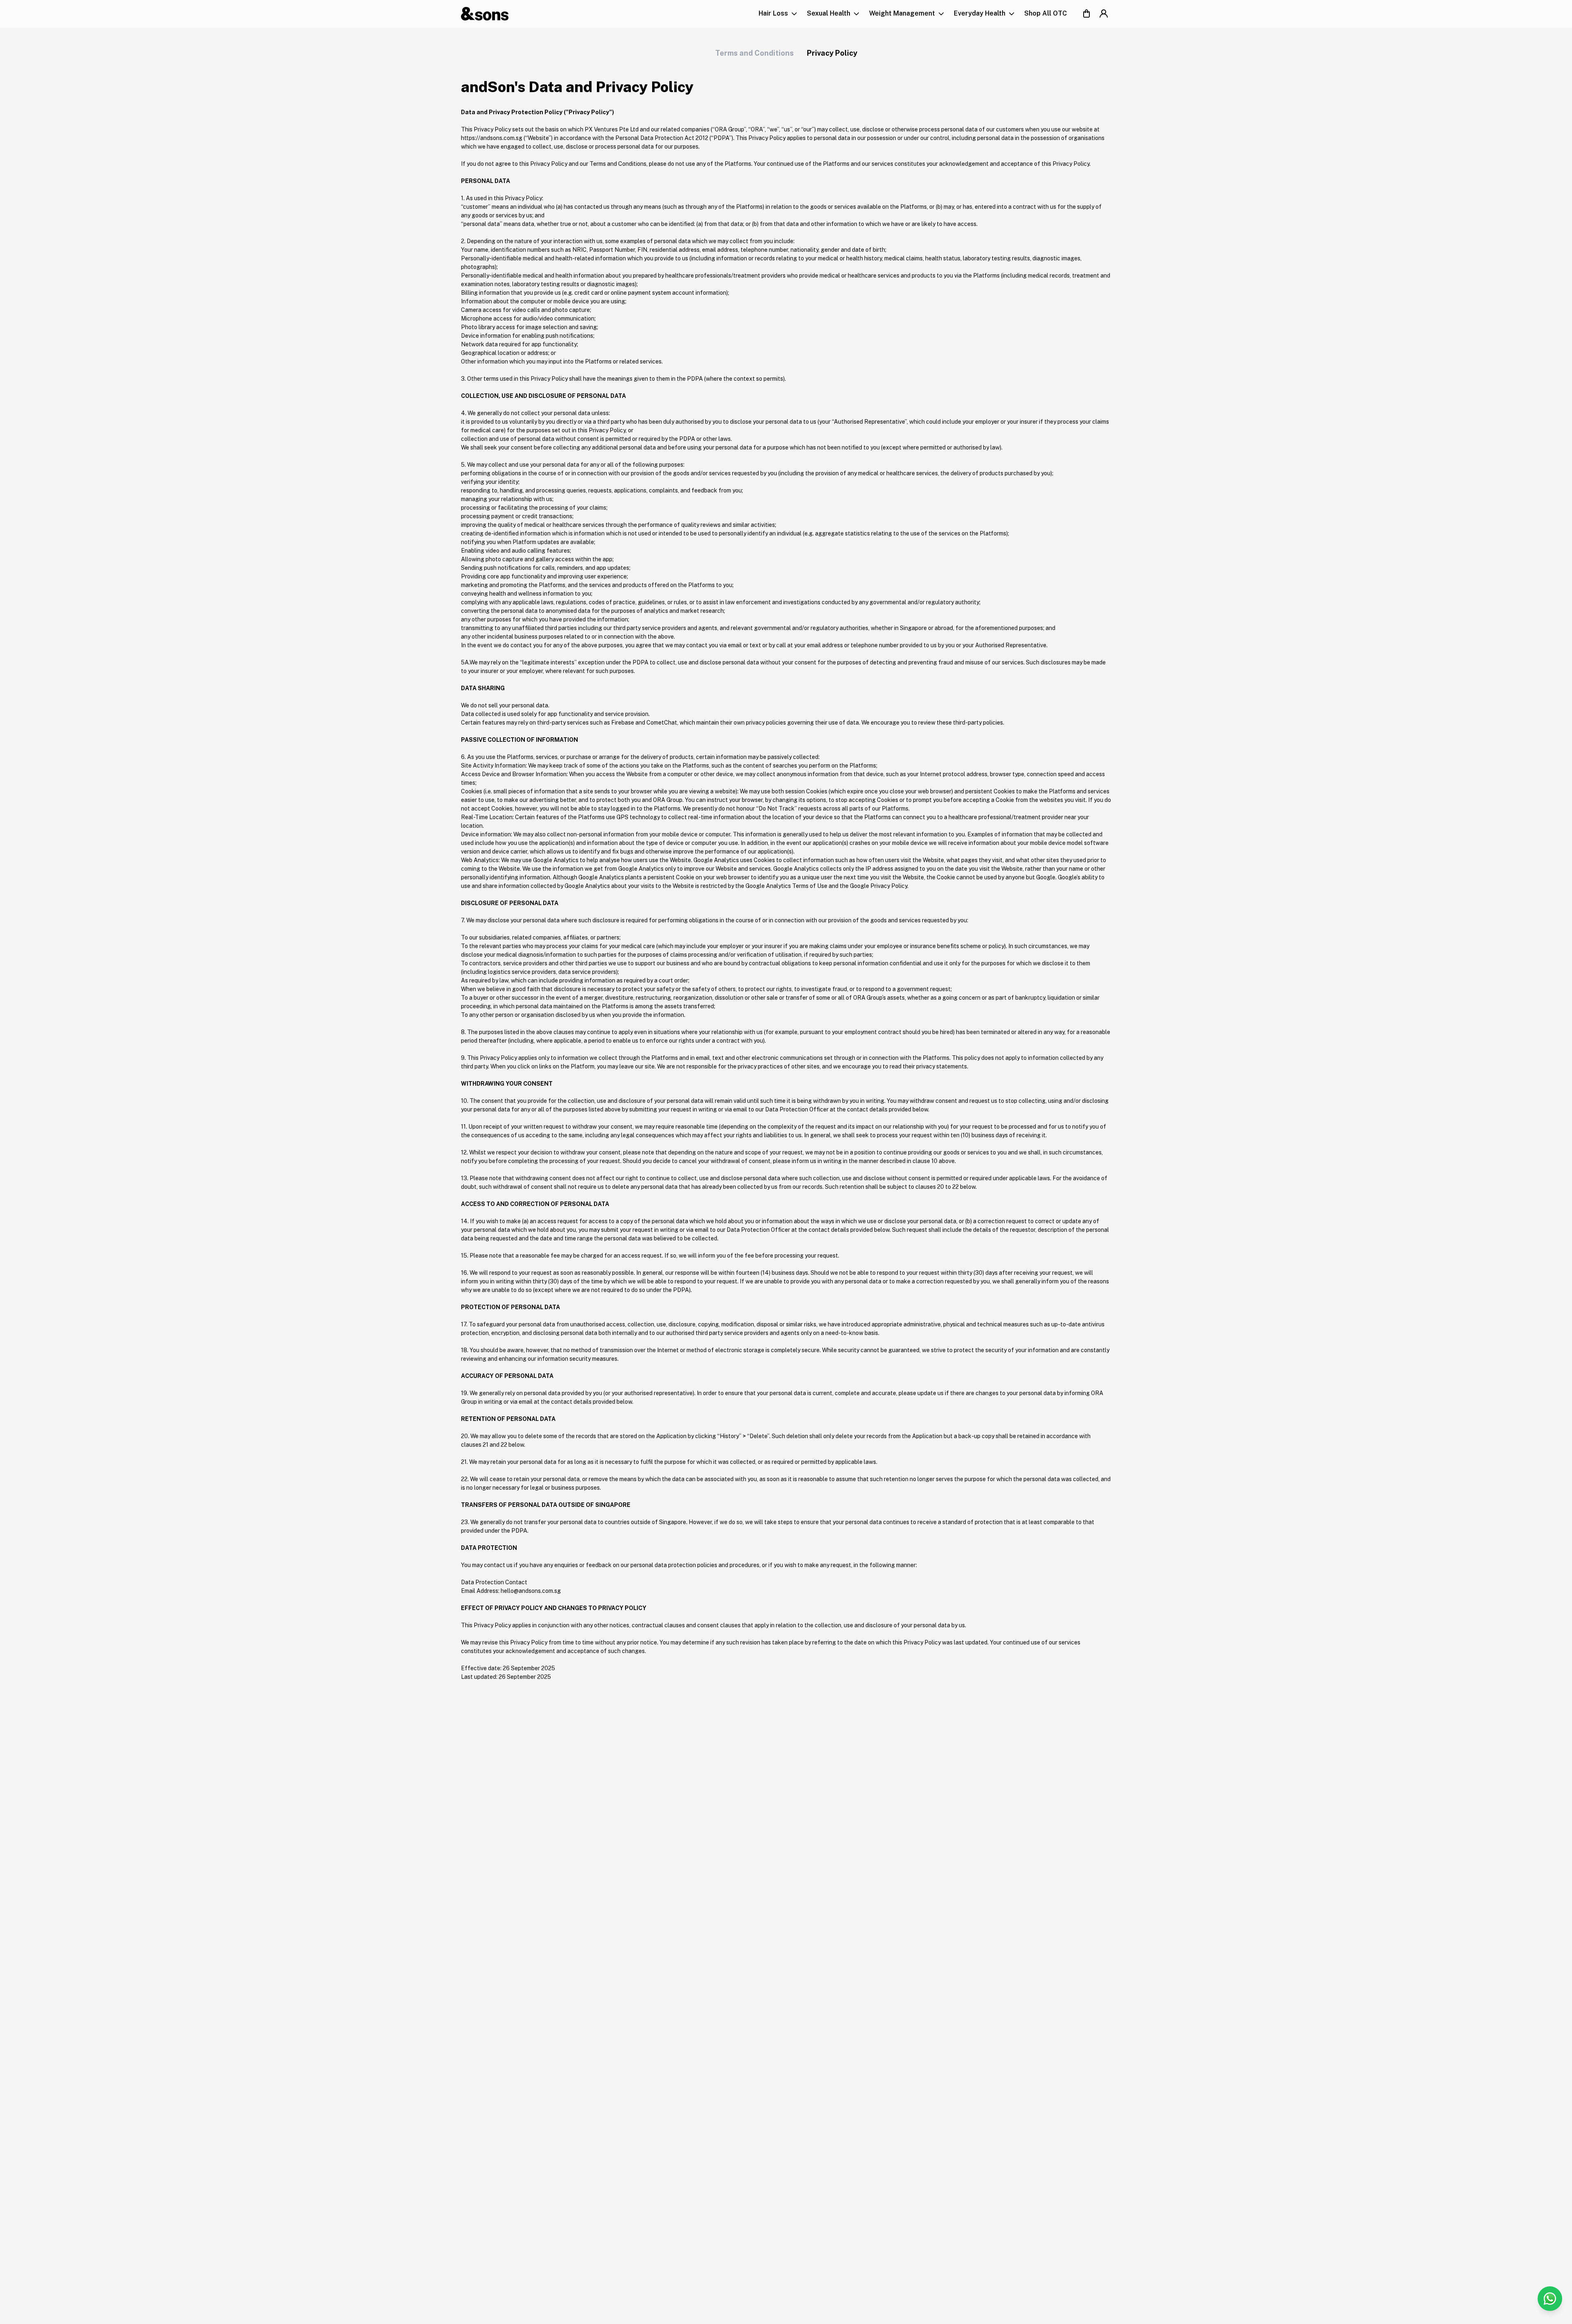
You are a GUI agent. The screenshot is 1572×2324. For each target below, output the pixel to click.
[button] (778, 14)
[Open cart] (1086, 14)
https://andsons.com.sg (492, 138)
